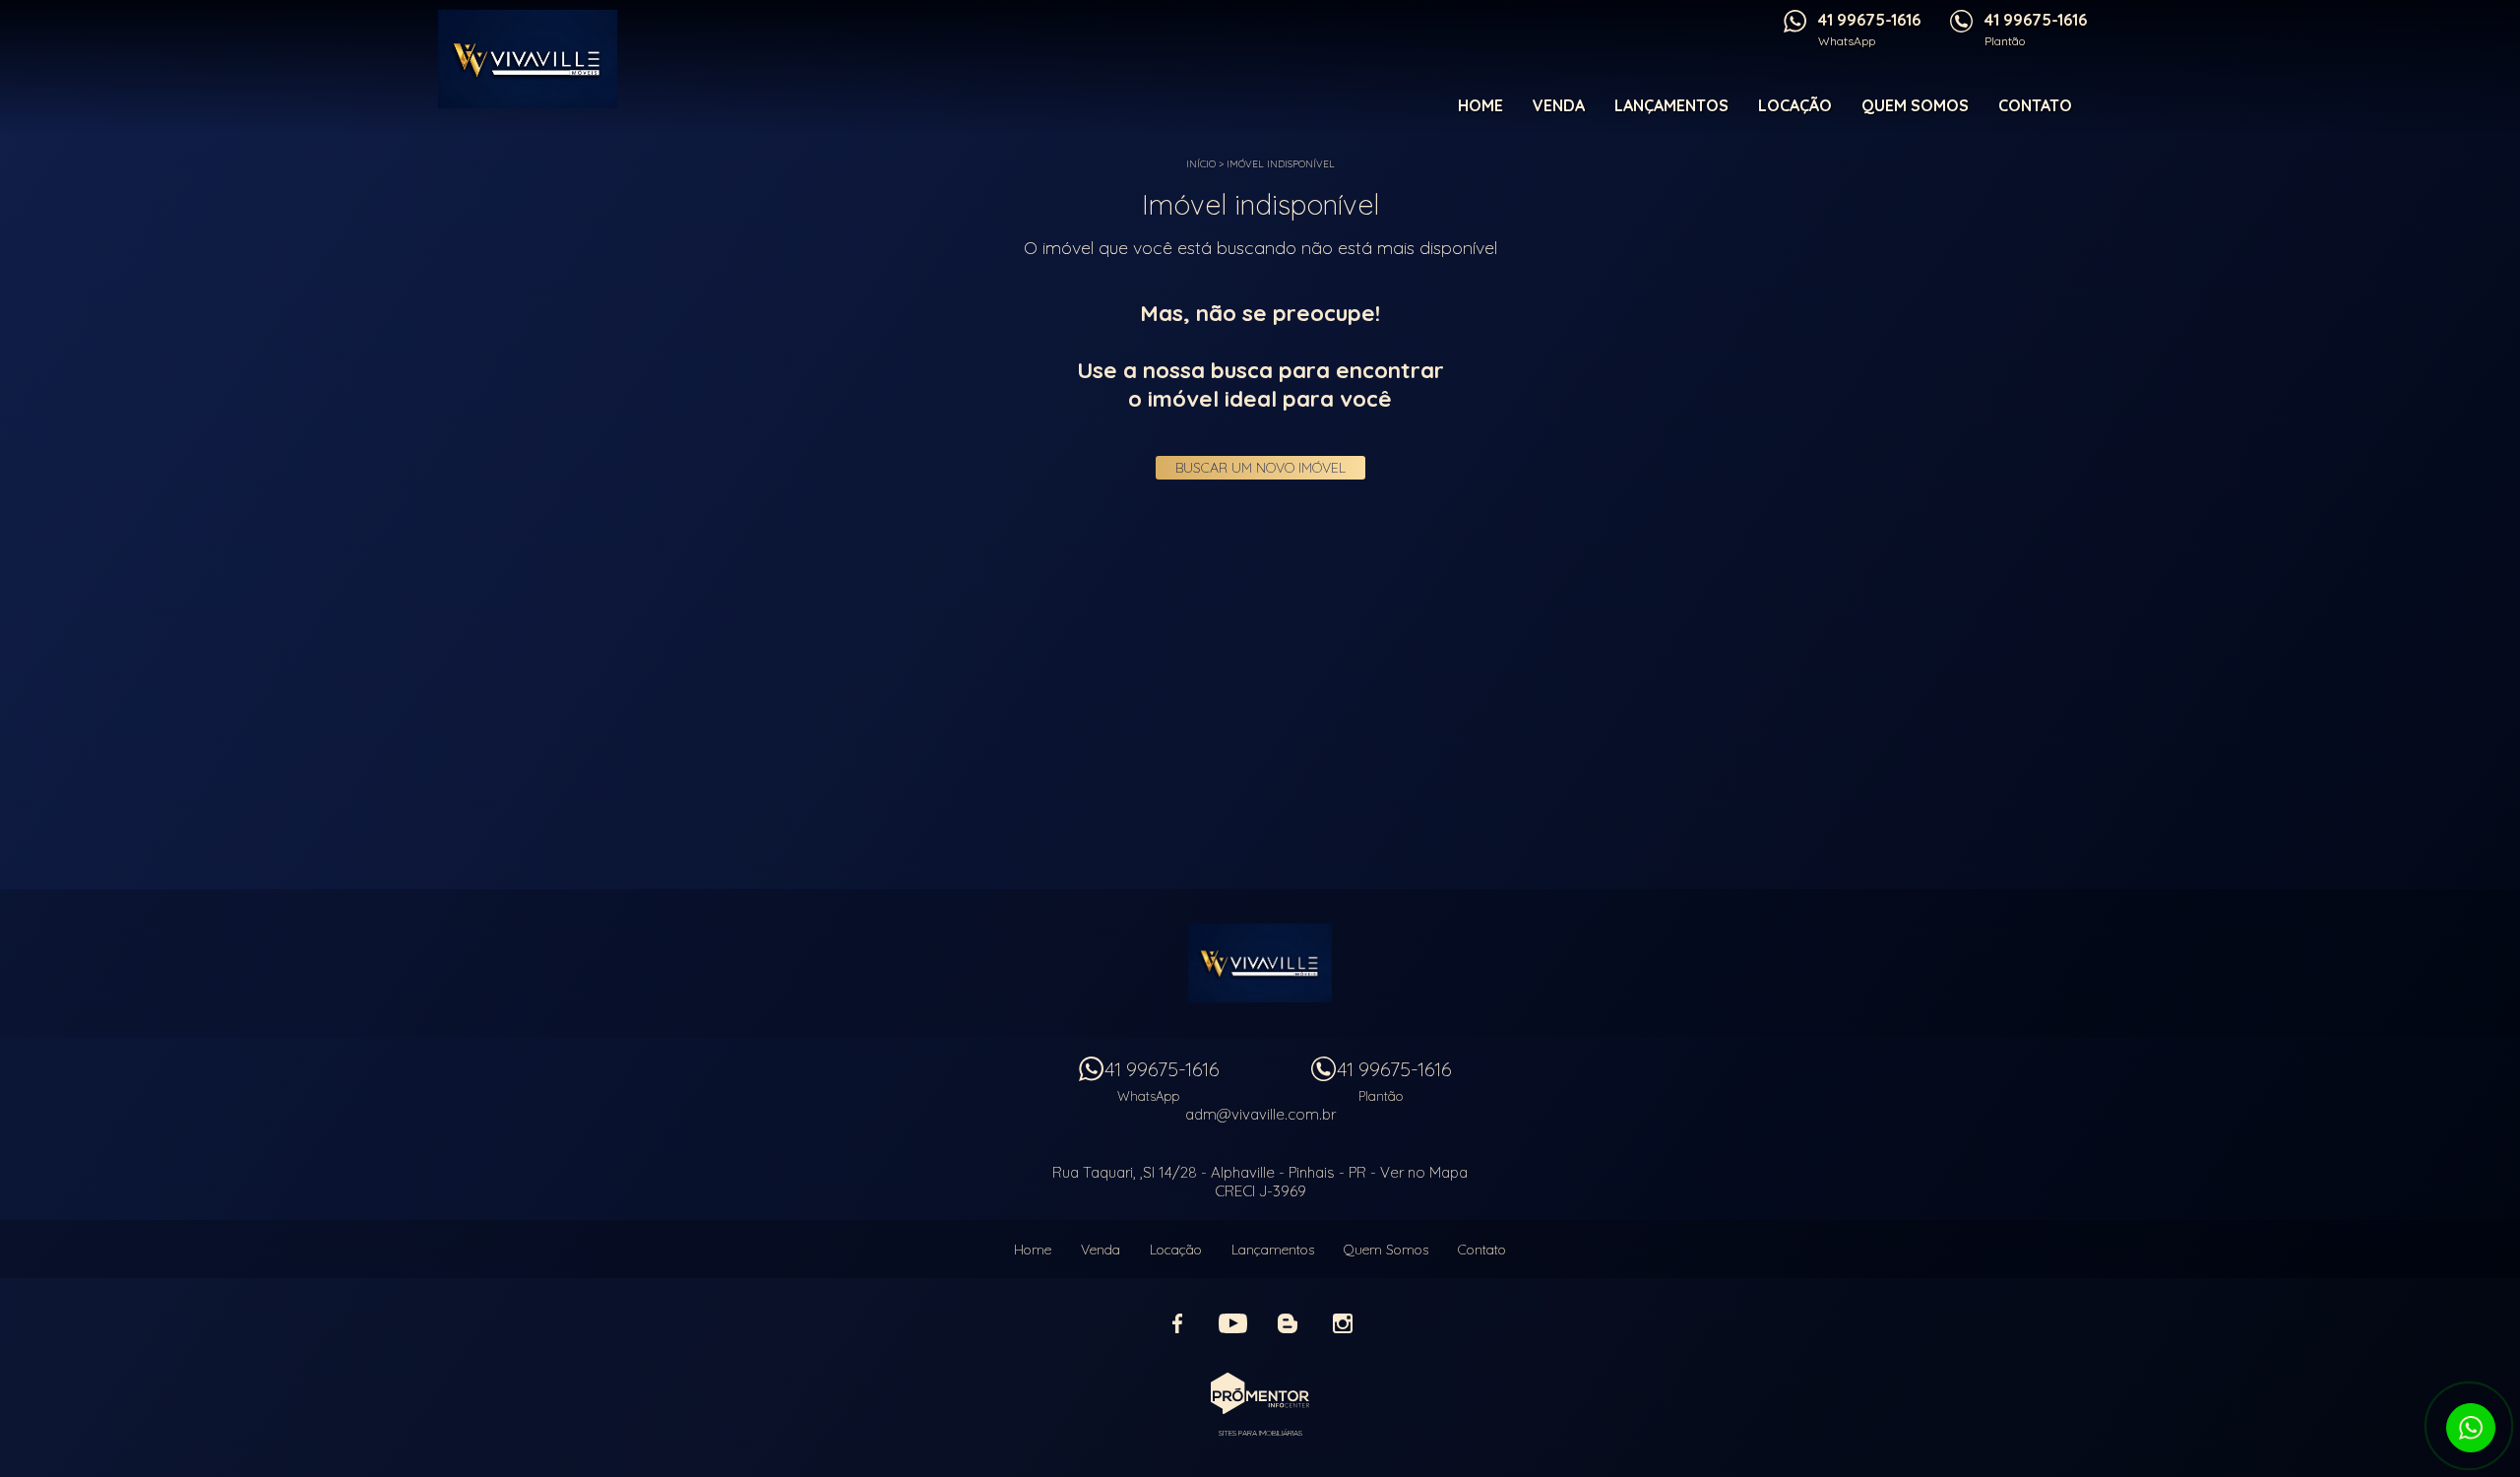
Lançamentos (1671, 105)
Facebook (1177, 1323)
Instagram (1343, 1323)
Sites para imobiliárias (1260, 1433)
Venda (1559, 105)
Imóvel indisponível (1281, 164)
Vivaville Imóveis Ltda (1260, 963)
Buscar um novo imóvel (1260, 468)
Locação (1795, 105)
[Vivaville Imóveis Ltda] (543, 59)
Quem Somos (1915, 105)
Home (1480, 105)
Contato (2035, 105)
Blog (1288, 1323)
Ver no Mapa (1424, 1172)
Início (1201, 164)
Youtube (1232, 1323)
